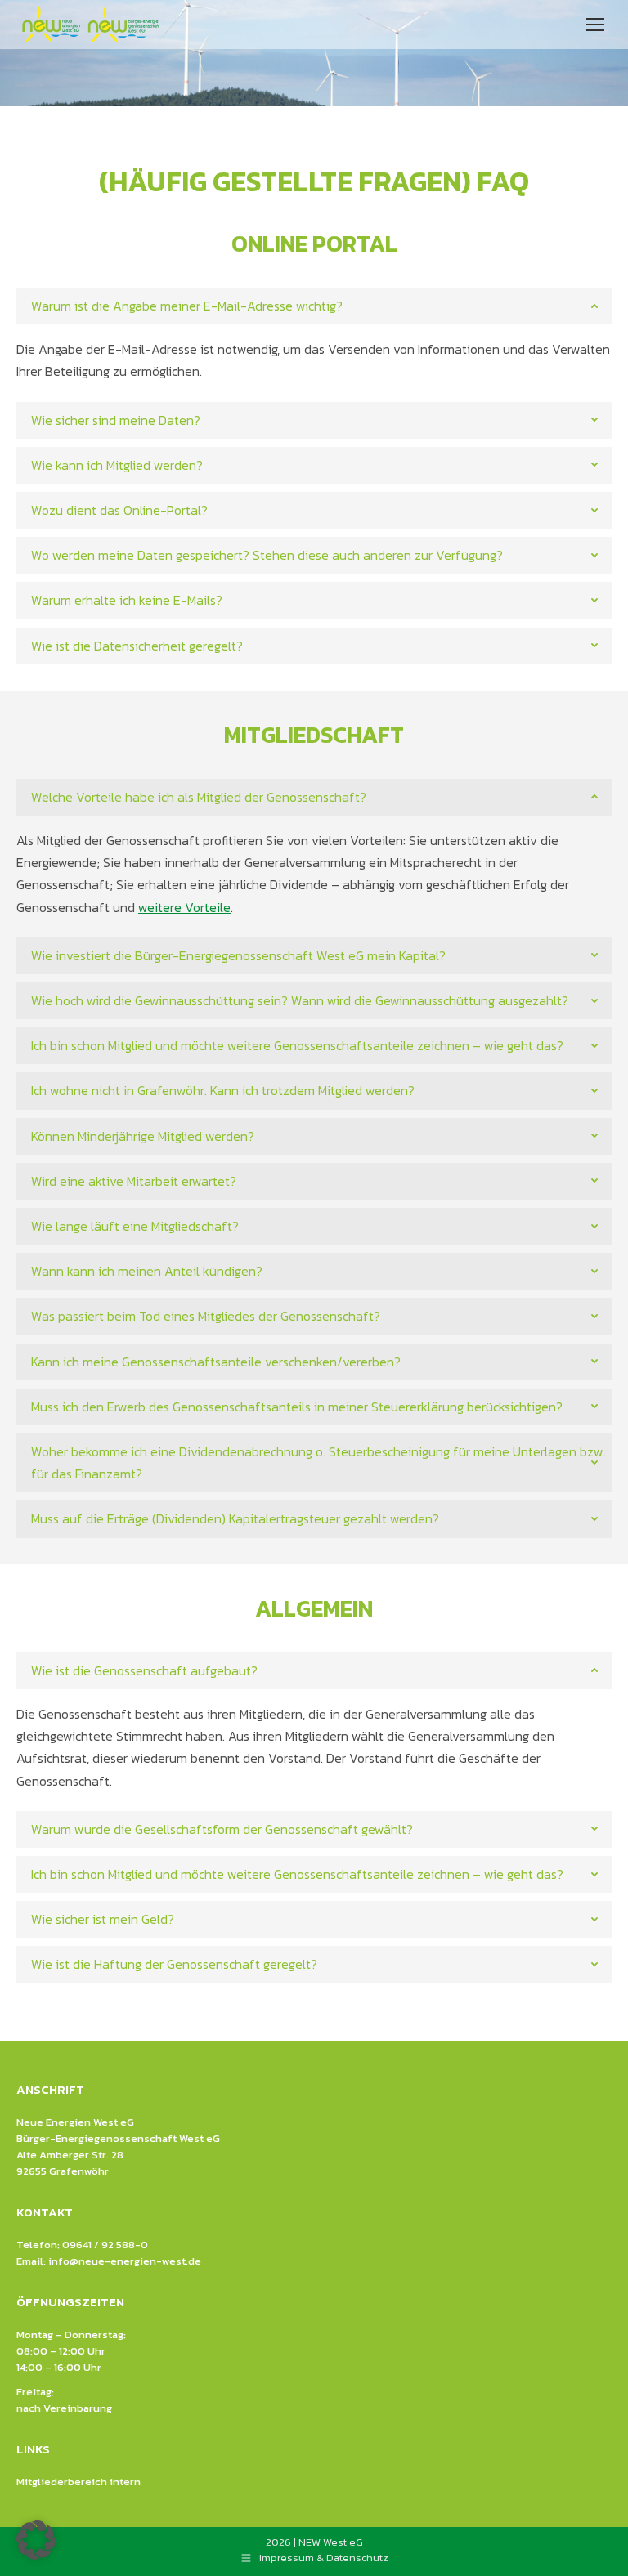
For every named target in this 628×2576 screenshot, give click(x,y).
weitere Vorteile (184, 907)
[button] (36, 2540)
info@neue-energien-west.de (125, 2261)
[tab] (314, 306)
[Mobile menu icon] (595, 25)
